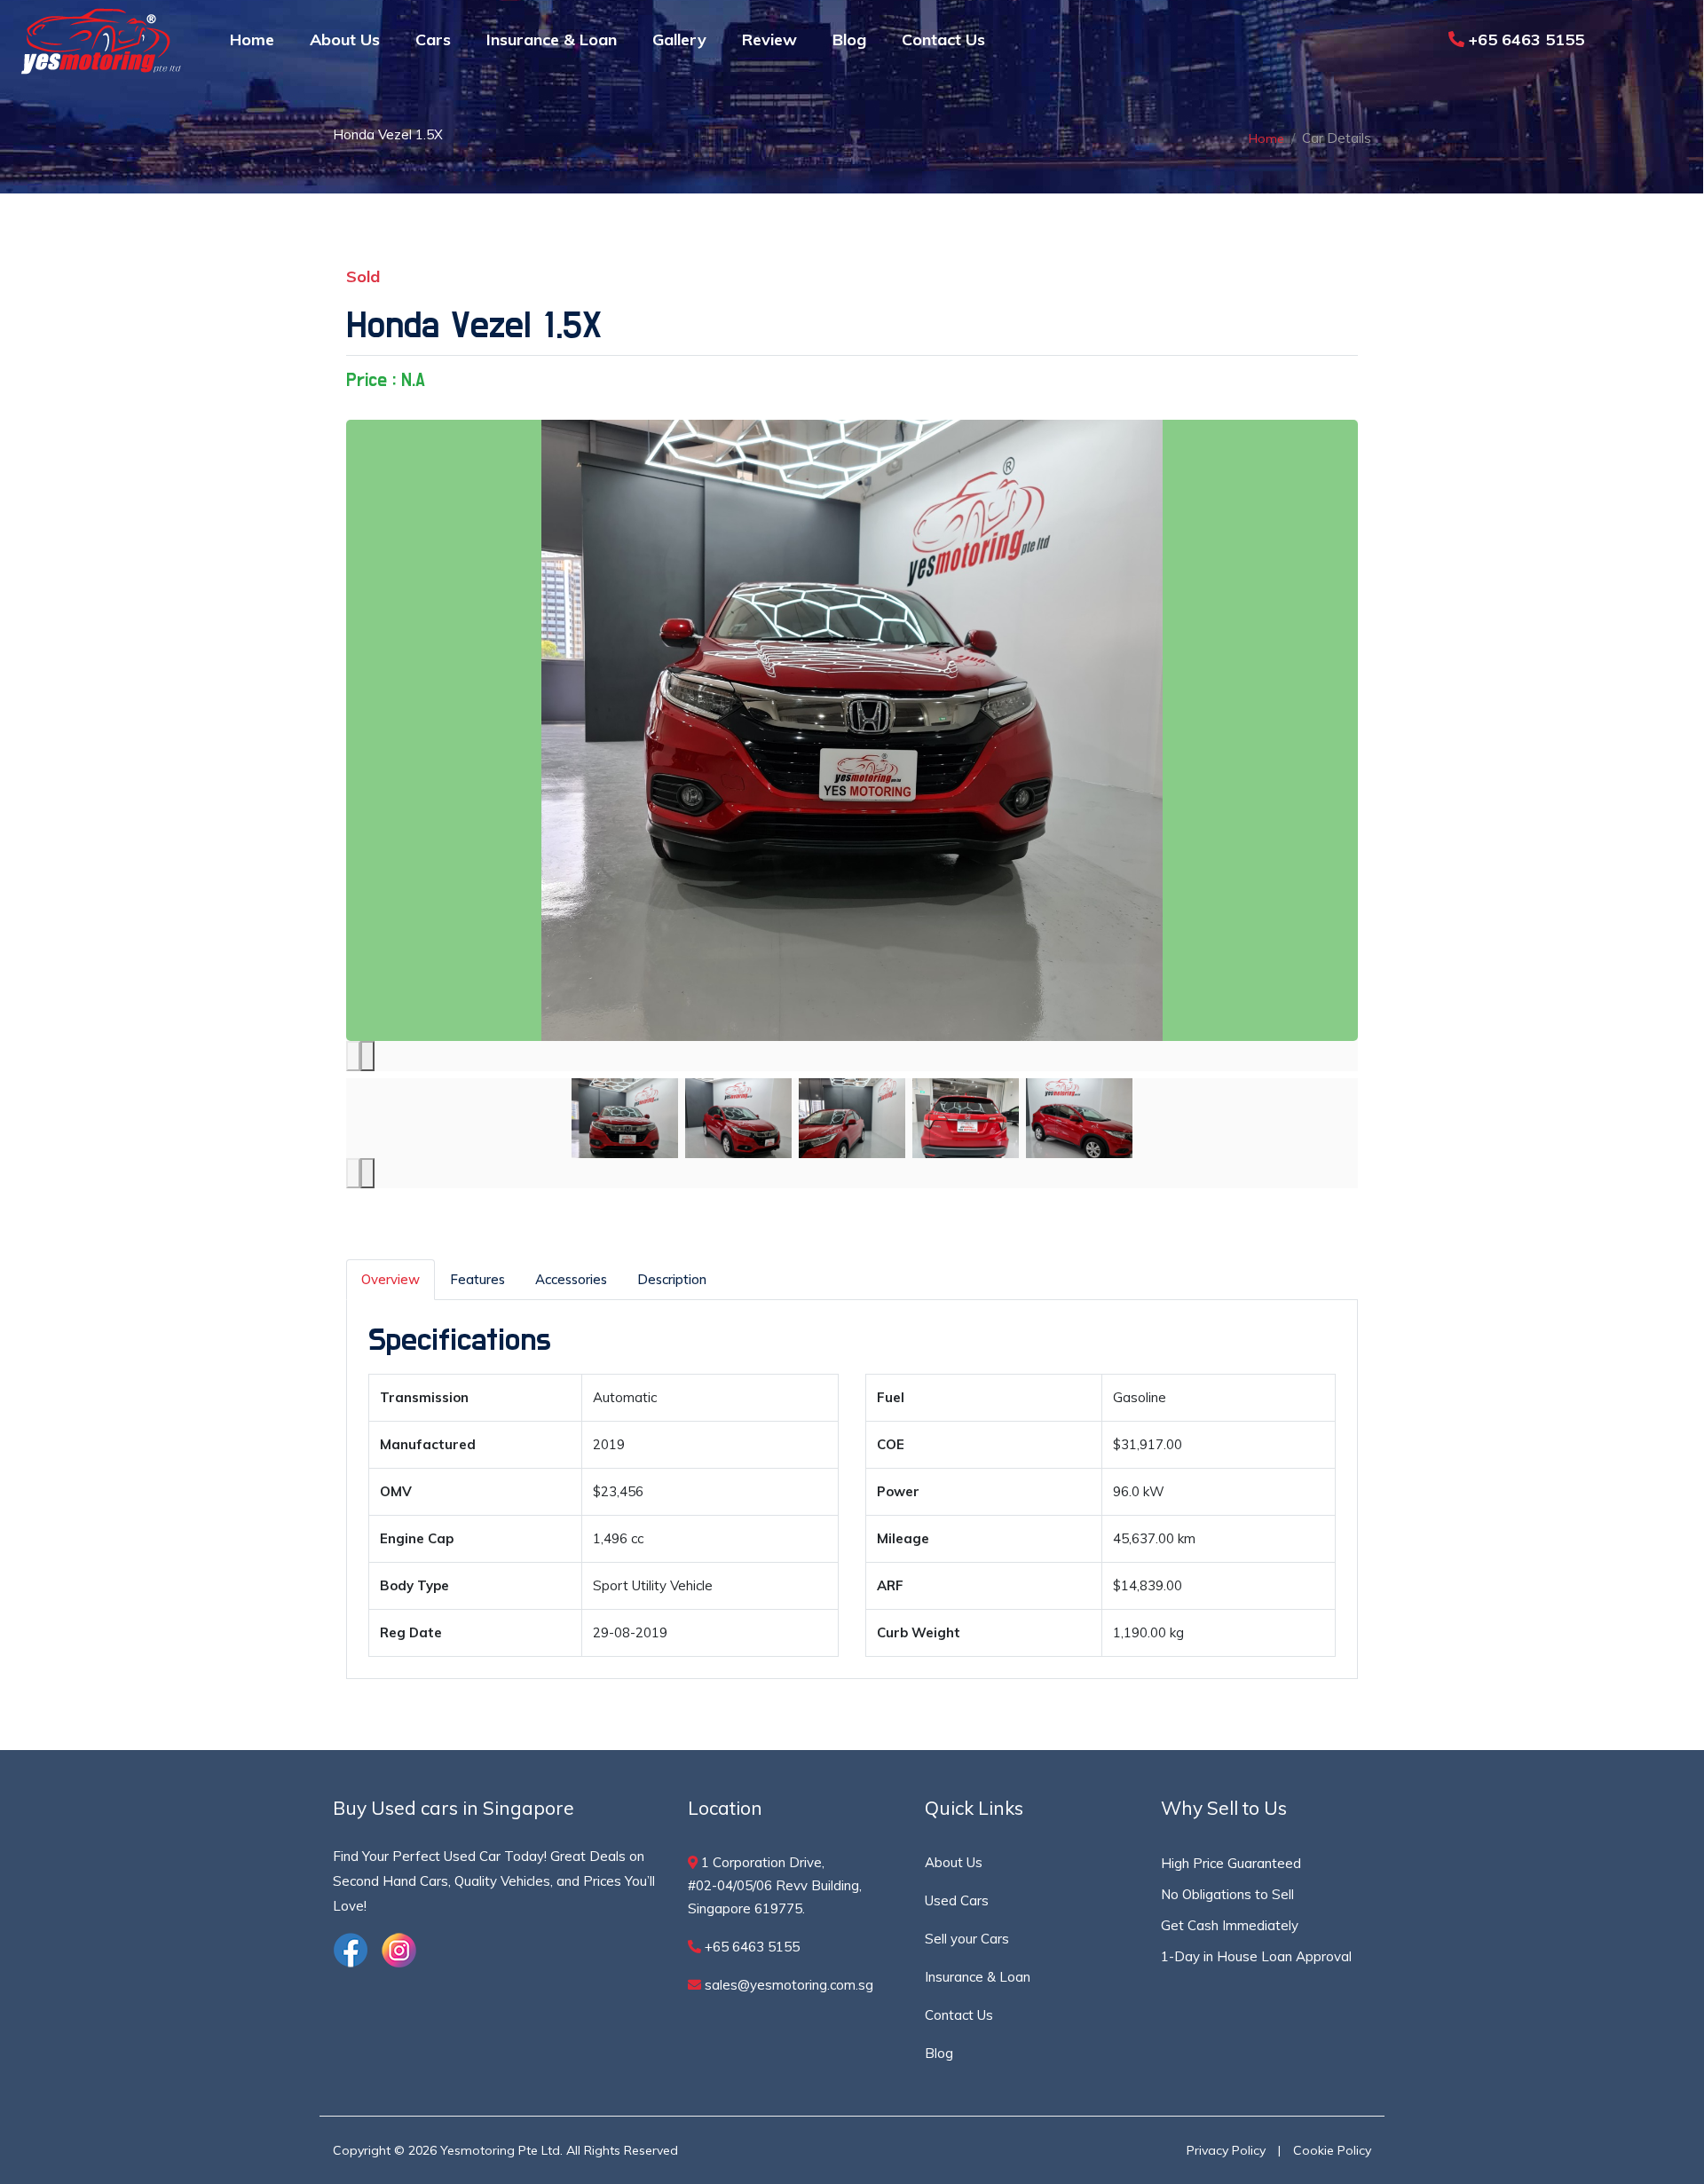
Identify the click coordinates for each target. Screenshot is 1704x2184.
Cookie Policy (1332, 2150)
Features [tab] (477, 1279)
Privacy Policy (1226, 2150)
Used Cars (957, 1900)
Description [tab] (672, 1279)
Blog (849, 39)
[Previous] (353, 1056)
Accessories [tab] (571, 1279)
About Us (345, 39)
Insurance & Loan (552, 39)
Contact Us (943, 39)
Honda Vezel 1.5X (474, 326)
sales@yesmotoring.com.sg (787, 1985)
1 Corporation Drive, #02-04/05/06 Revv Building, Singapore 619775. (775, 1885)
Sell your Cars (967, 1939)
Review (769, 39)
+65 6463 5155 (1524, 39)
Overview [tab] (390, 1279)
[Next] (367, 1056)
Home (252, 39)
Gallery (679, 39)
